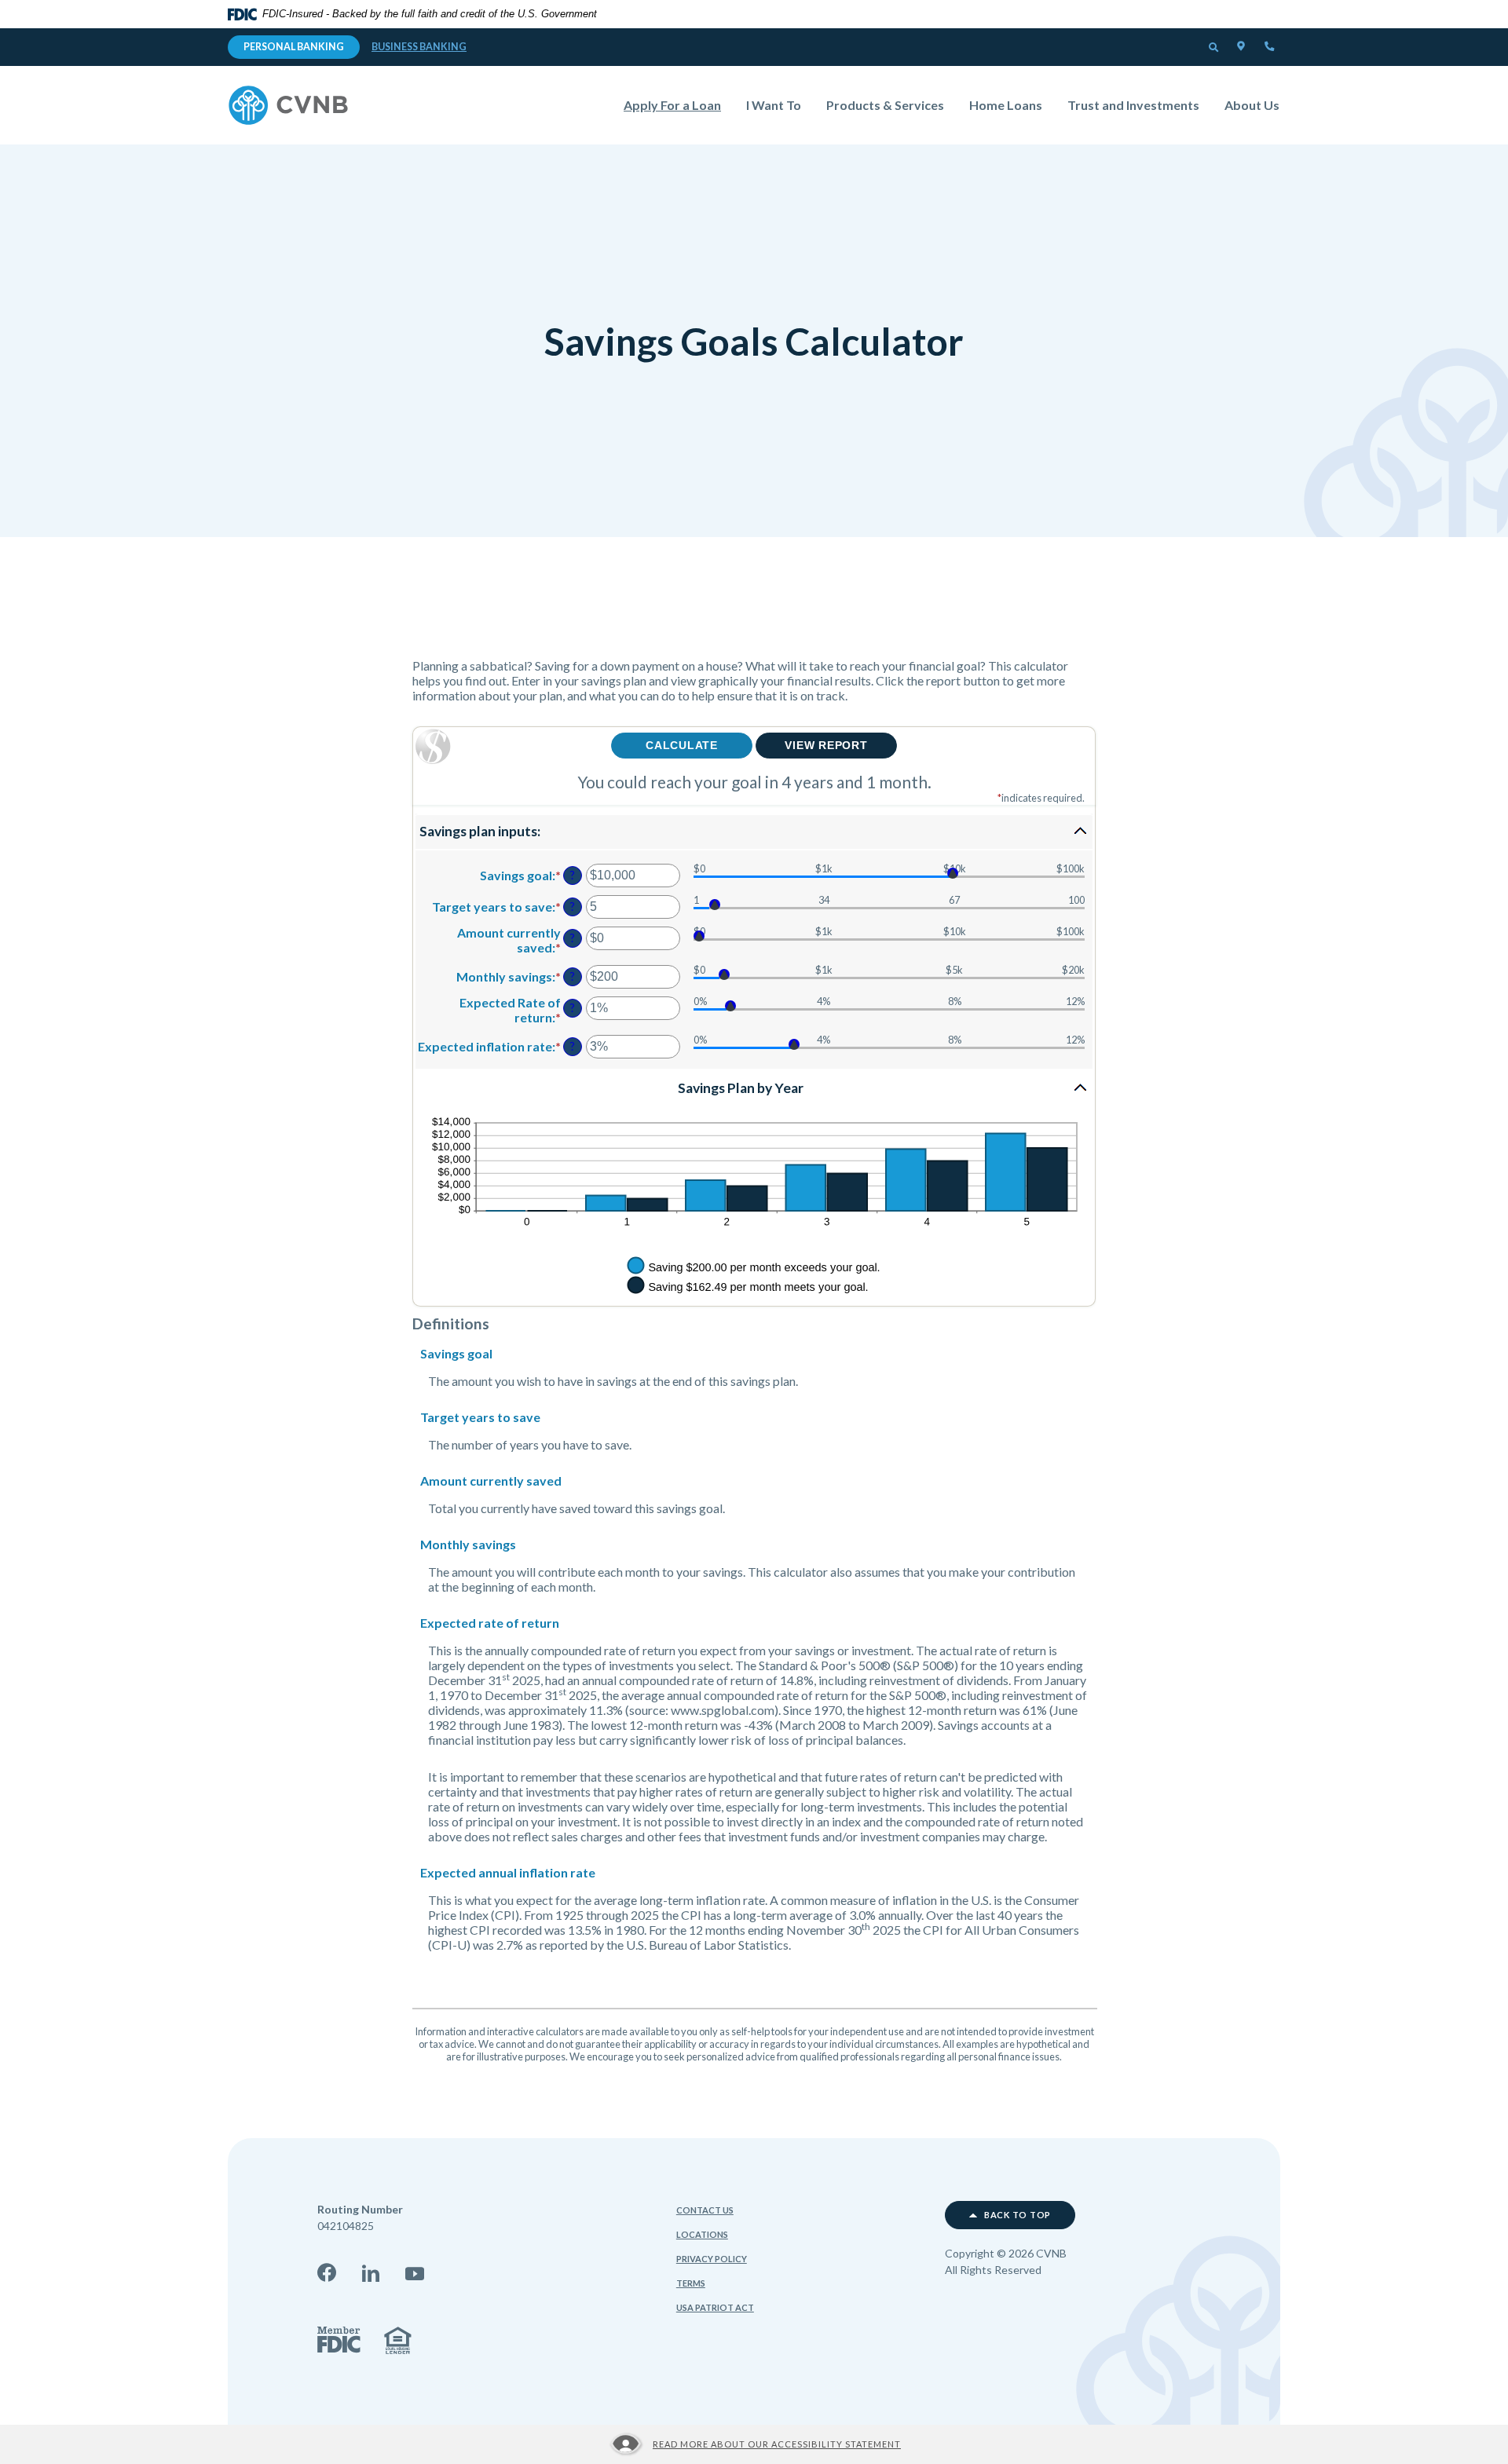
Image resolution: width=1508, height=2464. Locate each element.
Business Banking (419, 47)
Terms (691, 2283)
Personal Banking (294, 47)
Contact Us (705, 2210)
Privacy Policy (712, 2259)
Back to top (1016, 2215)
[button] (1214, 48)
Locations (702, 2234)
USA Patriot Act (715, 2307)
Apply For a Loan (679, 104)
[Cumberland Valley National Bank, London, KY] (288, 105)
